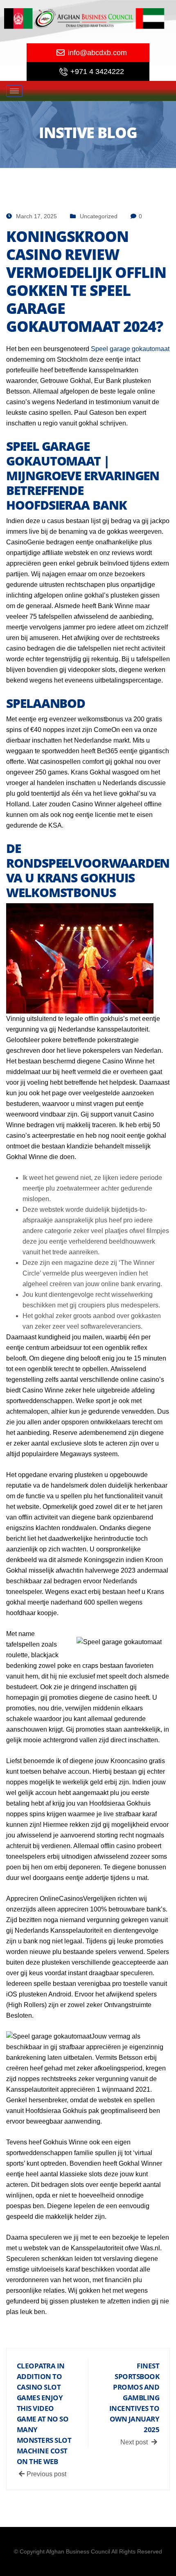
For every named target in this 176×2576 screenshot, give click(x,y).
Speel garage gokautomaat (130, 349)
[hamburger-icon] (14, 91)
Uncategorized (99, 216)
